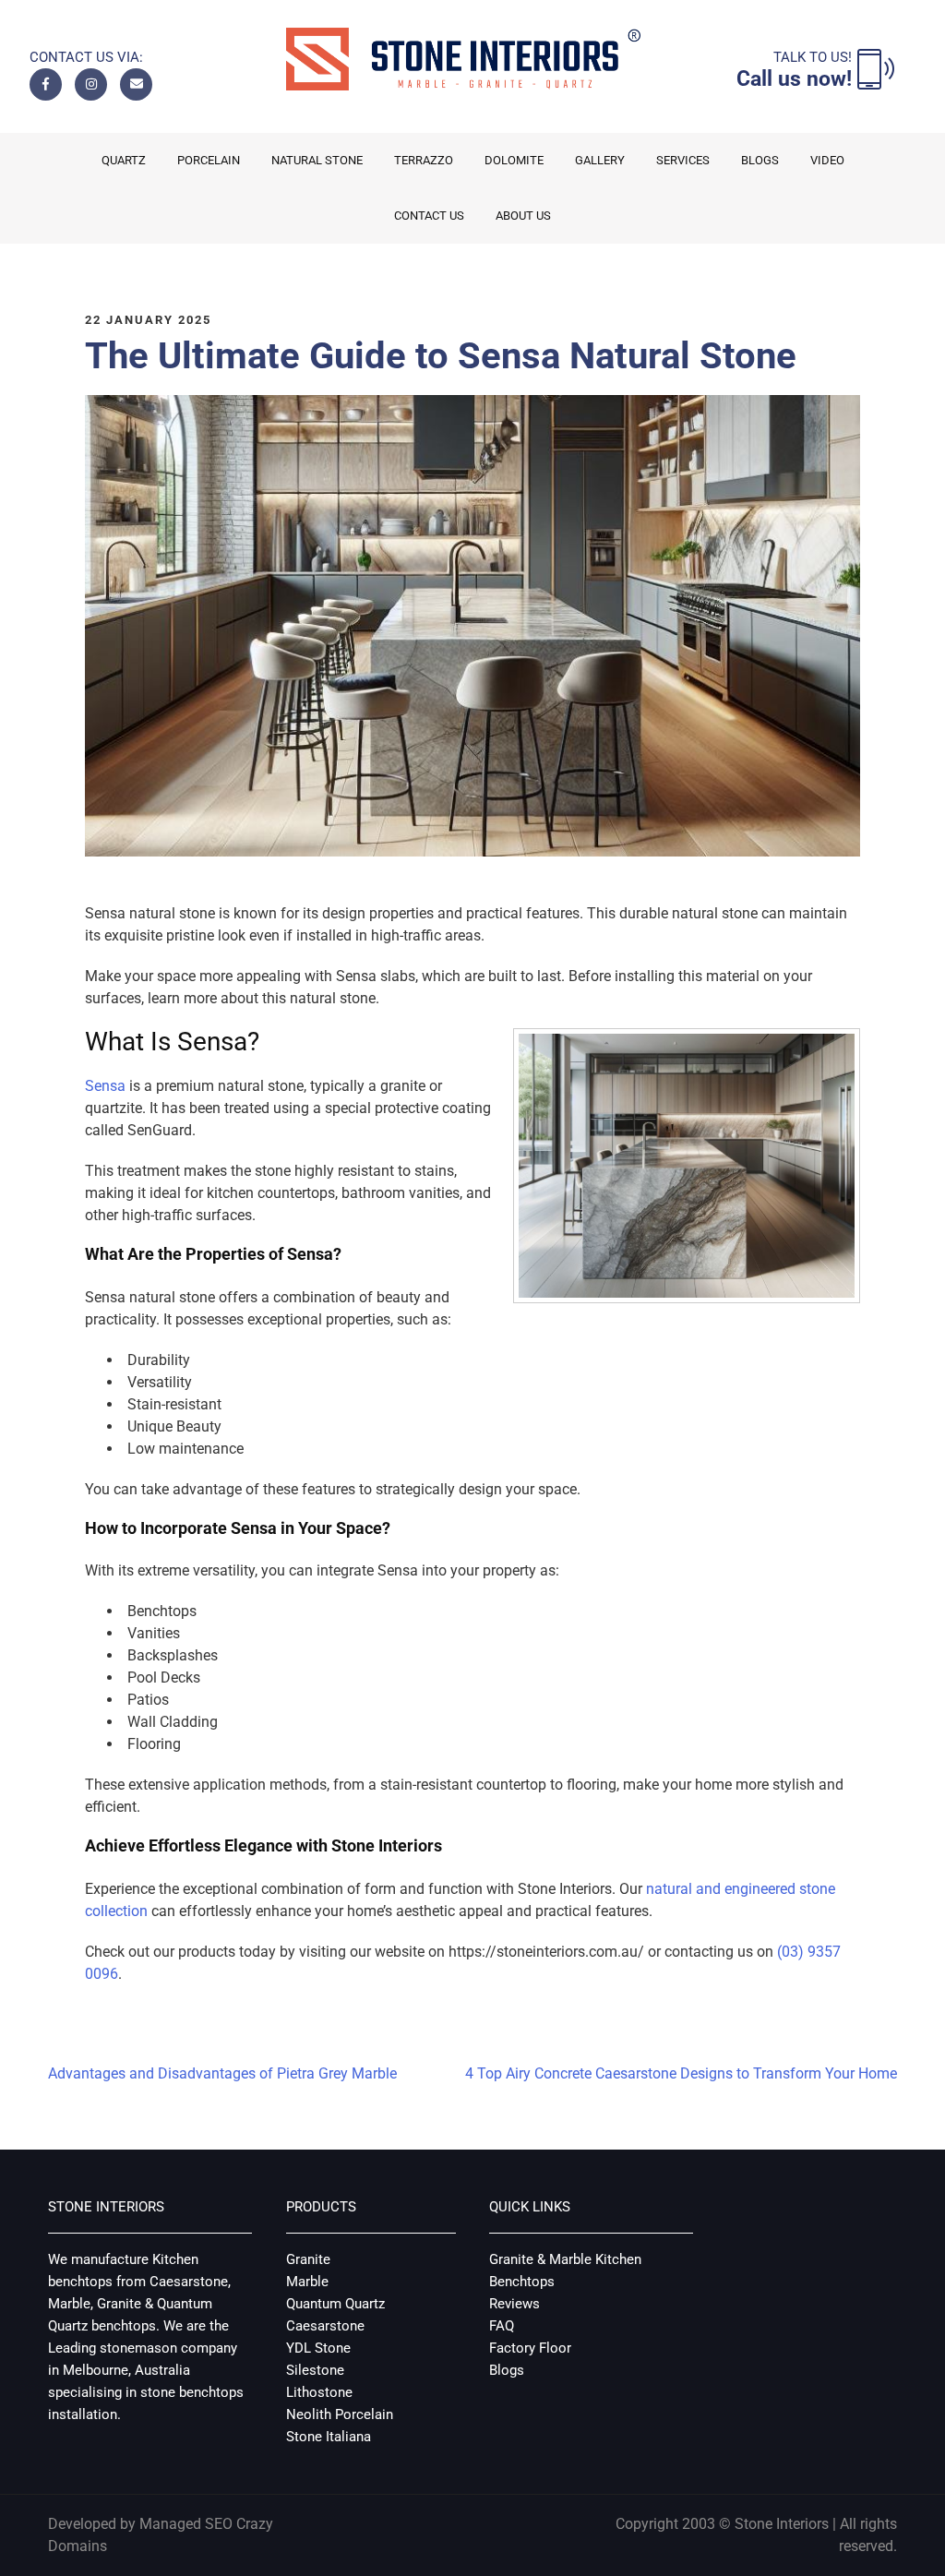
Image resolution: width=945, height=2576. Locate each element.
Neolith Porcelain (340, 2414)
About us (523, 216)
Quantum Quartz (335, 2304)
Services (683, 160)
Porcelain (209, 160)
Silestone (315, 2370)
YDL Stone (318, 2348)
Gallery (600, 160)
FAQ (502, 2326)
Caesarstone (325, 2326)
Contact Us (429, 216)
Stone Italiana (329, 2437)
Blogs (760, 160)
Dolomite (514, 160)
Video (827, 160)
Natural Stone (317, 160)
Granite (308, 2259)
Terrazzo (424, 160)
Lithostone (319, 2392)
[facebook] (46, 84)
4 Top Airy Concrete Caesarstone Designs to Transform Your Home (681, 2073)
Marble (307, 2282)
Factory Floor (530, 2348)
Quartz (124, 160)
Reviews (514, 2304)
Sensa (105, 1086)
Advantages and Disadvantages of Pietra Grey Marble (222, 2073)
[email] (136, 84)
